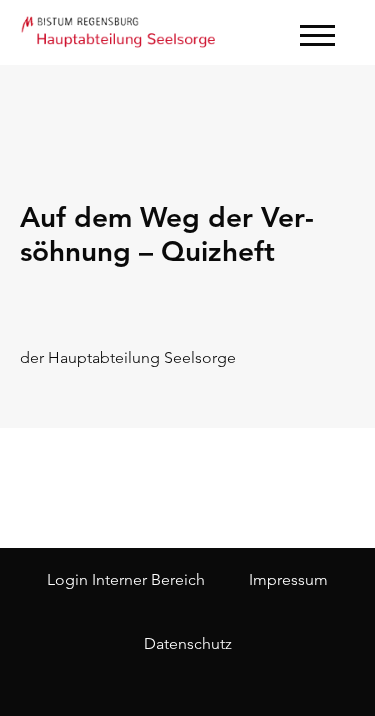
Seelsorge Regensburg (120, 30)
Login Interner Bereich (126, 579)
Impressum (288, 579)
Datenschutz (188, 643)
